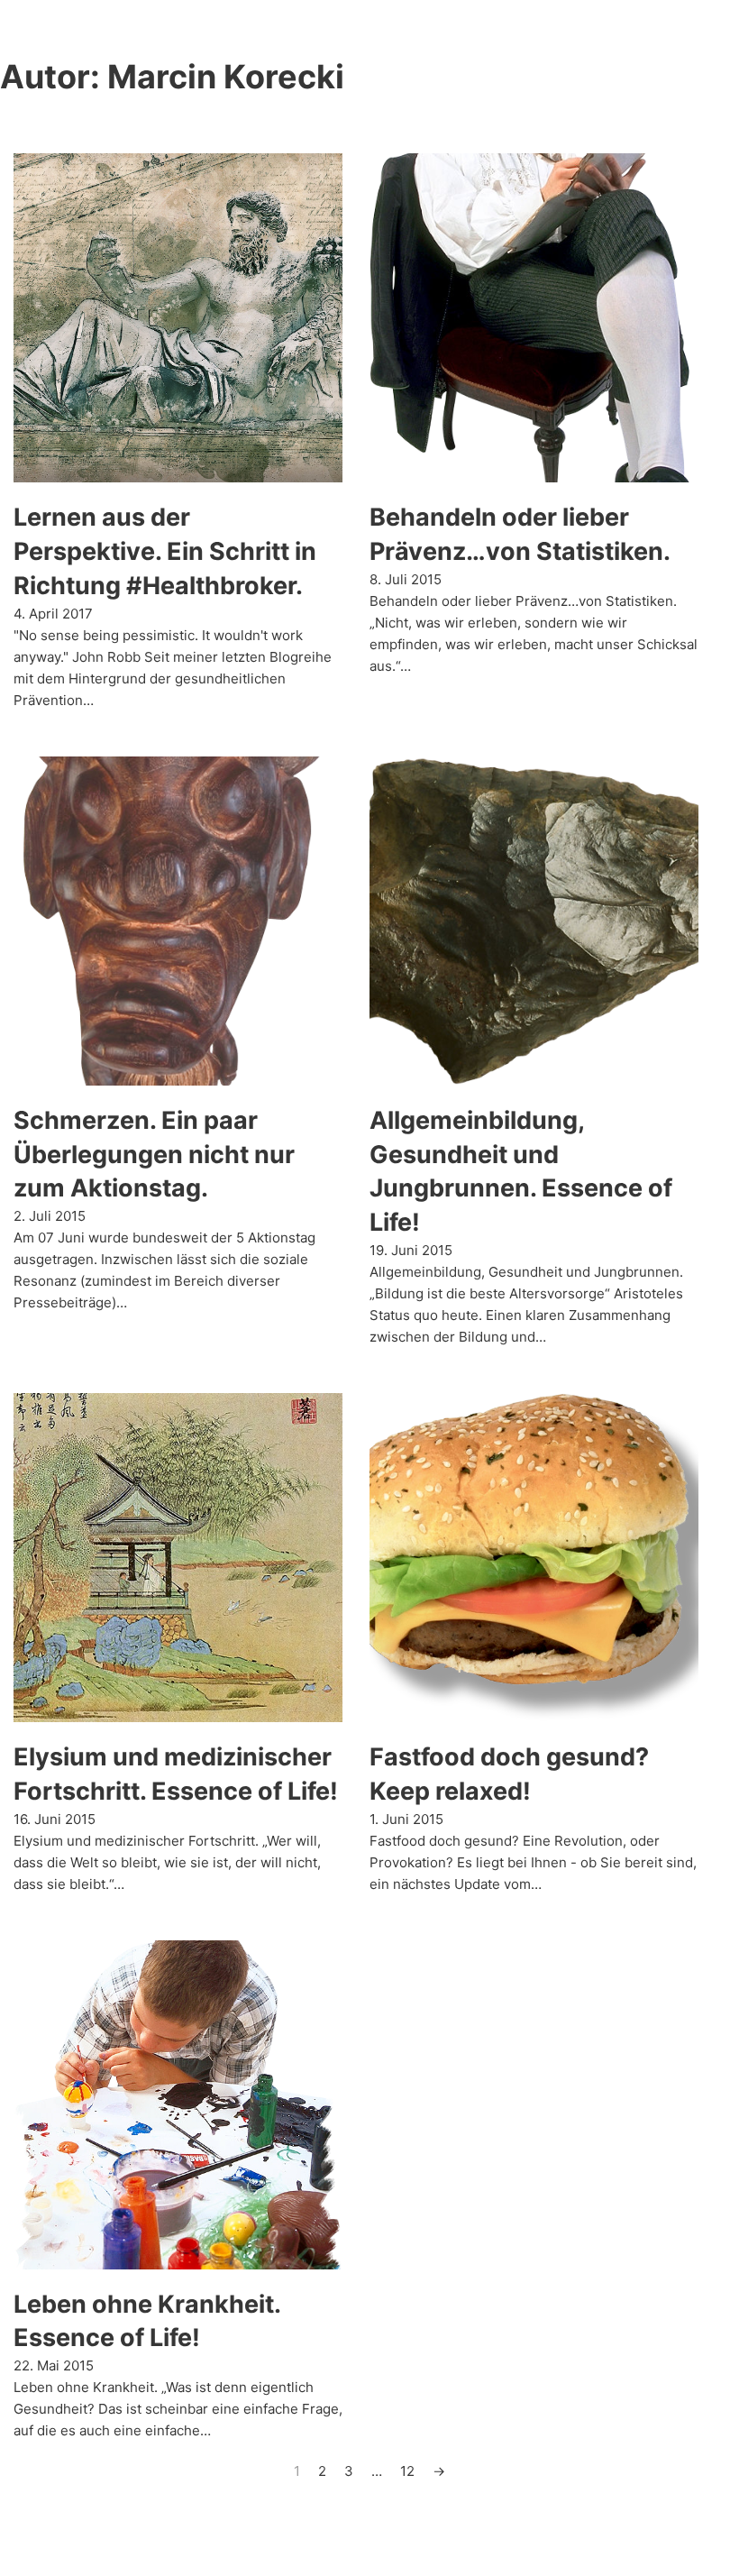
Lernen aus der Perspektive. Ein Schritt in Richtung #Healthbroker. (165, 551)
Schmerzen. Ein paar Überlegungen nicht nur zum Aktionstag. (154, 1155)
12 (407, 2471)
